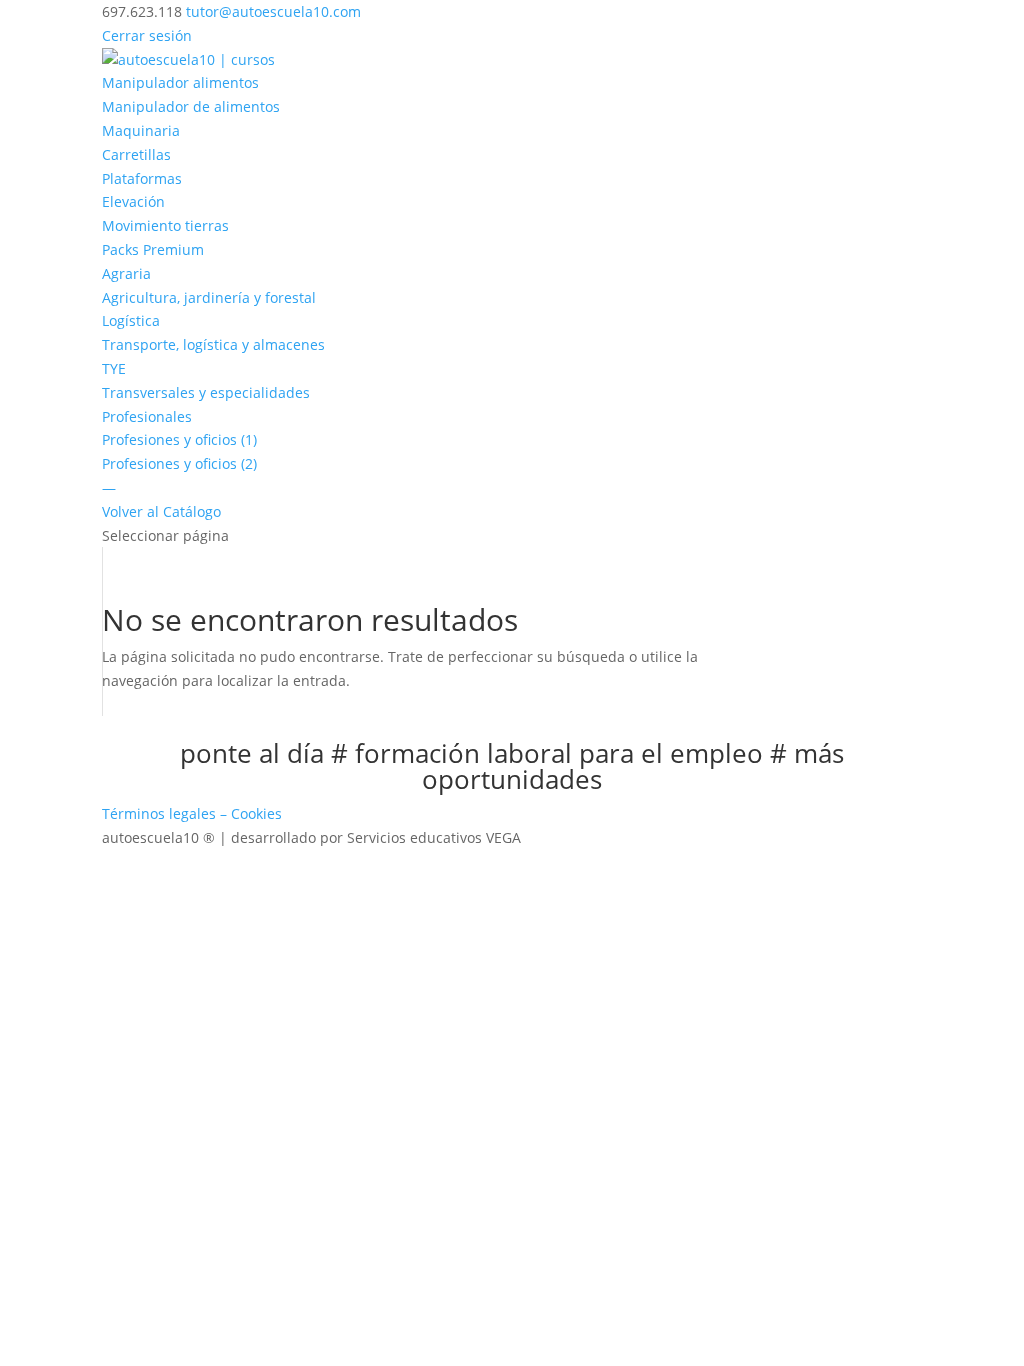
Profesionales (147, 416)
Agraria (126, 273)
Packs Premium (153, 249)
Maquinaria (141, 130)
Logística (131, 320)
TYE (114, 368)
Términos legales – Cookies (192, 813)
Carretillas (136, 154)
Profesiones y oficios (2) (179, 463)
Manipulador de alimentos (191, 106)
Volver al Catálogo (161, 511)
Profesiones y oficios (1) (179, 439)
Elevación (133, 201)
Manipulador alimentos (180, 82)
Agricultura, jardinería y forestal (209, 297)
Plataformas (142, 178)
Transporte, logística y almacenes (213, 344)
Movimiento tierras (165, 225)
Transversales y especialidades (206, 392)
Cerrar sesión (147, 35)
